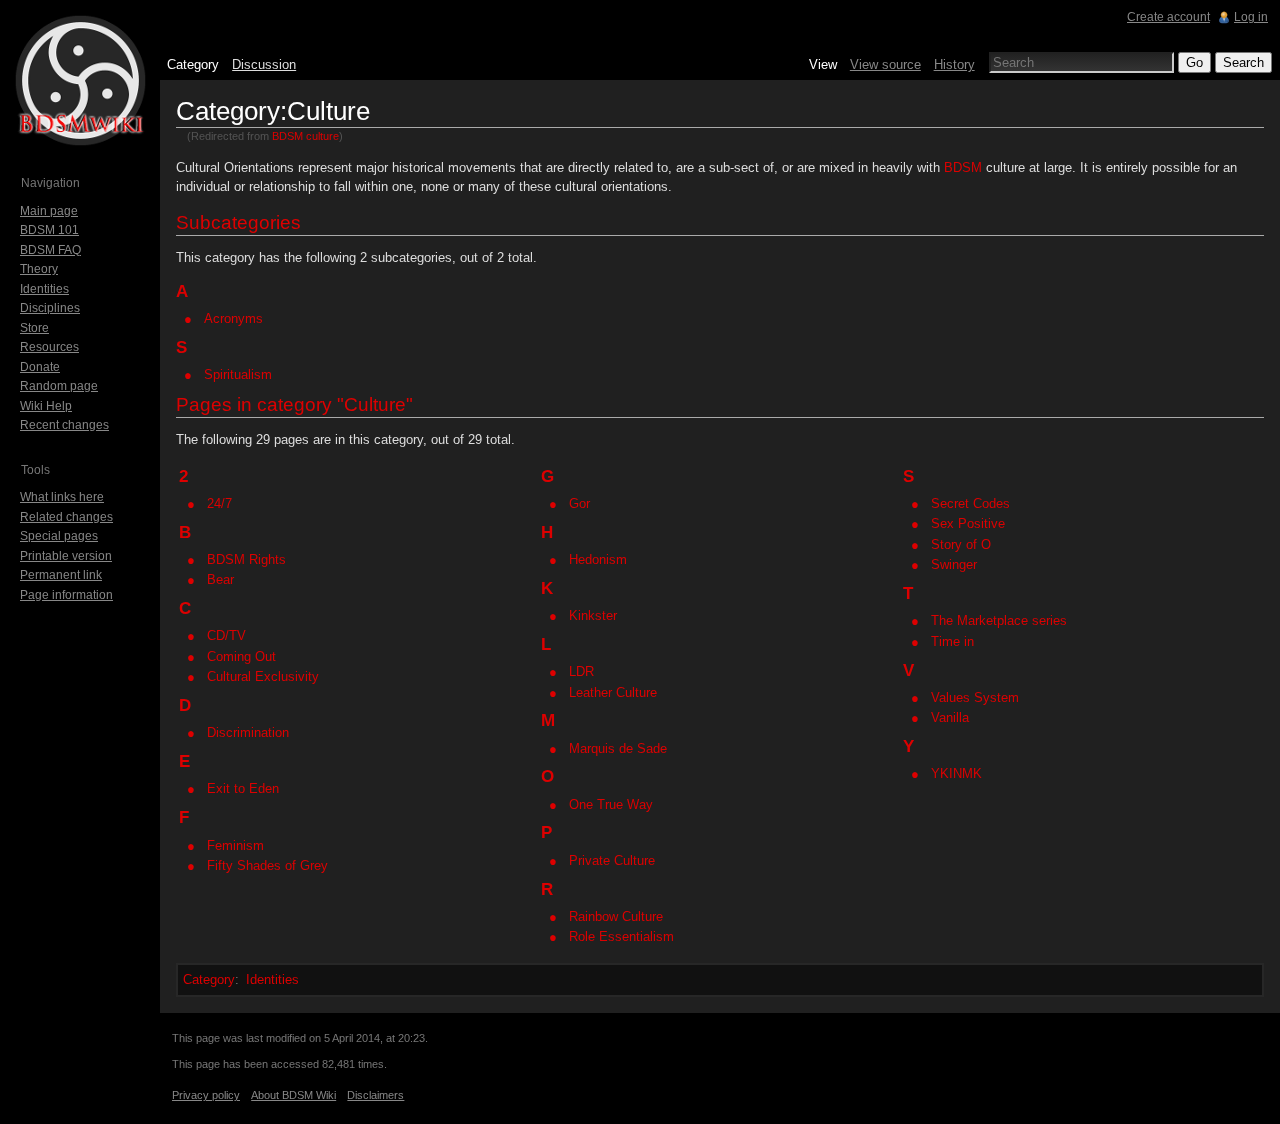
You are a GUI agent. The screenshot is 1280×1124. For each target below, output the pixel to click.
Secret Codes (970, 503)
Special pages (59, 536)
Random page (59, 386)
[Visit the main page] (80, 80)
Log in (1251, 17)
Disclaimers (375, 1095)
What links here (62, 497)
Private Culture (612, 860)
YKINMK (956, 773)
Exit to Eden (243, 788)
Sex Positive (968, 523)
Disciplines (50, 308)
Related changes (66, 517)
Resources (49, 347)
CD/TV (226, 635)
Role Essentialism (621, 936)
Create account (1168, 17)
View (823, 64)
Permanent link (61, 575)
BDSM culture (305, 136)
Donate (40, 367)
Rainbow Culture (616, 916)
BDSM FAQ (50, 250)
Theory (39, 269)
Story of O (961, 544)
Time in (952, 641)
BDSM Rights (246, 559)
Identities (272, 979)
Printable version (66, 556)
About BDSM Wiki (293, 1095)
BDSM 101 (49, 230)
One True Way (611, 804)
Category (209, 979)
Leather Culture (613, 692)
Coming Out (241, 656)
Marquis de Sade (618, 748)
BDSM (963, 167)
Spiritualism (238, 374)
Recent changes (64, 425)
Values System (975, 697)
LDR (581, 671)
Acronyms (233, 318)
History (954, 64)
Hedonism (598, 559)
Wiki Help (46, 406)
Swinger (954, 564)
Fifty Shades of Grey (267, 865)
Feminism (235, 845)
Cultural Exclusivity (263, 676)
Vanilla (950, 717)
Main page (49, 211)
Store (34, 328)
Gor (579, 503)
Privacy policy (206, 1095)
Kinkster (593, 615)
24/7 (219, 503)
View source (885, 64)
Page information (66, 595)
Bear (220, 579)
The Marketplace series (999, 620)
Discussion (264, 64)
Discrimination (248, 732)
